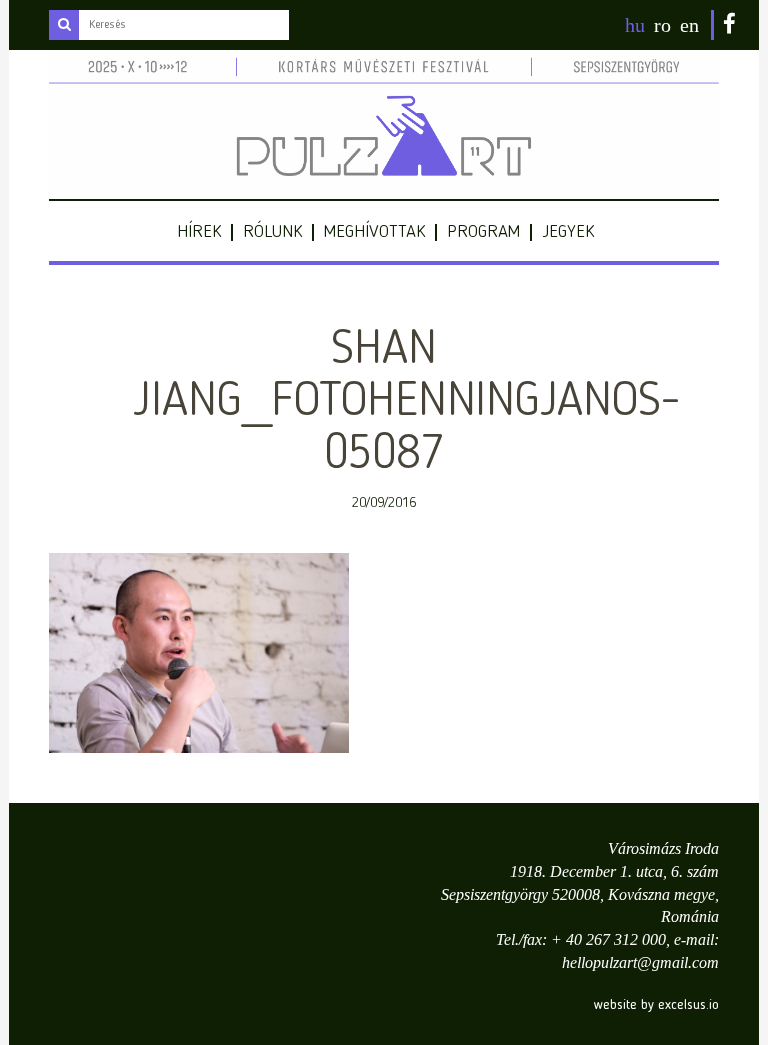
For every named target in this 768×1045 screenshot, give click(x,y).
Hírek (199, 232)
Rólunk (272, 232)
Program (483, 232)
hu (635, 25)
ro (662, 25)
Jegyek (568, 232)
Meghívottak (374, 232)
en (689, 25)
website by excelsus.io (656, 1005)
